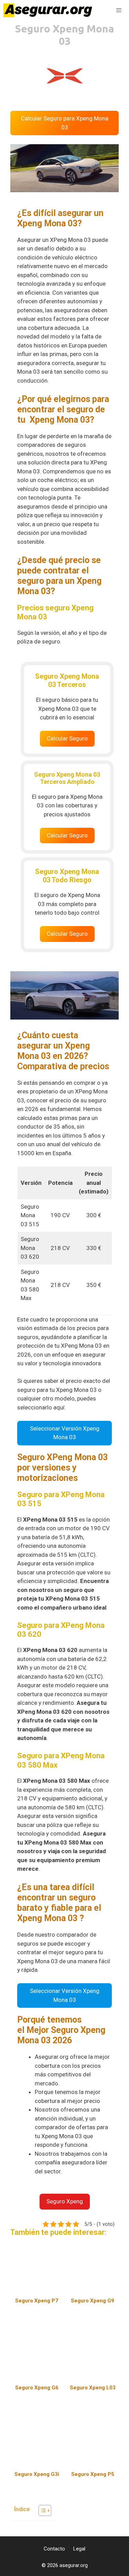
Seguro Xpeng (65, 2201)
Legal (79, 2549)
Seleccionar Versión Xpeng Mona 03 (65, 1433)
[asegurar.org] (50, 10)
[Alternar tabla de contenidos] (41, 2510)
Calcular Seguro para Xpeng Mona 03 (65, 123)
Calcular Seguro (67, 738)
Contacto (54, 2549)
